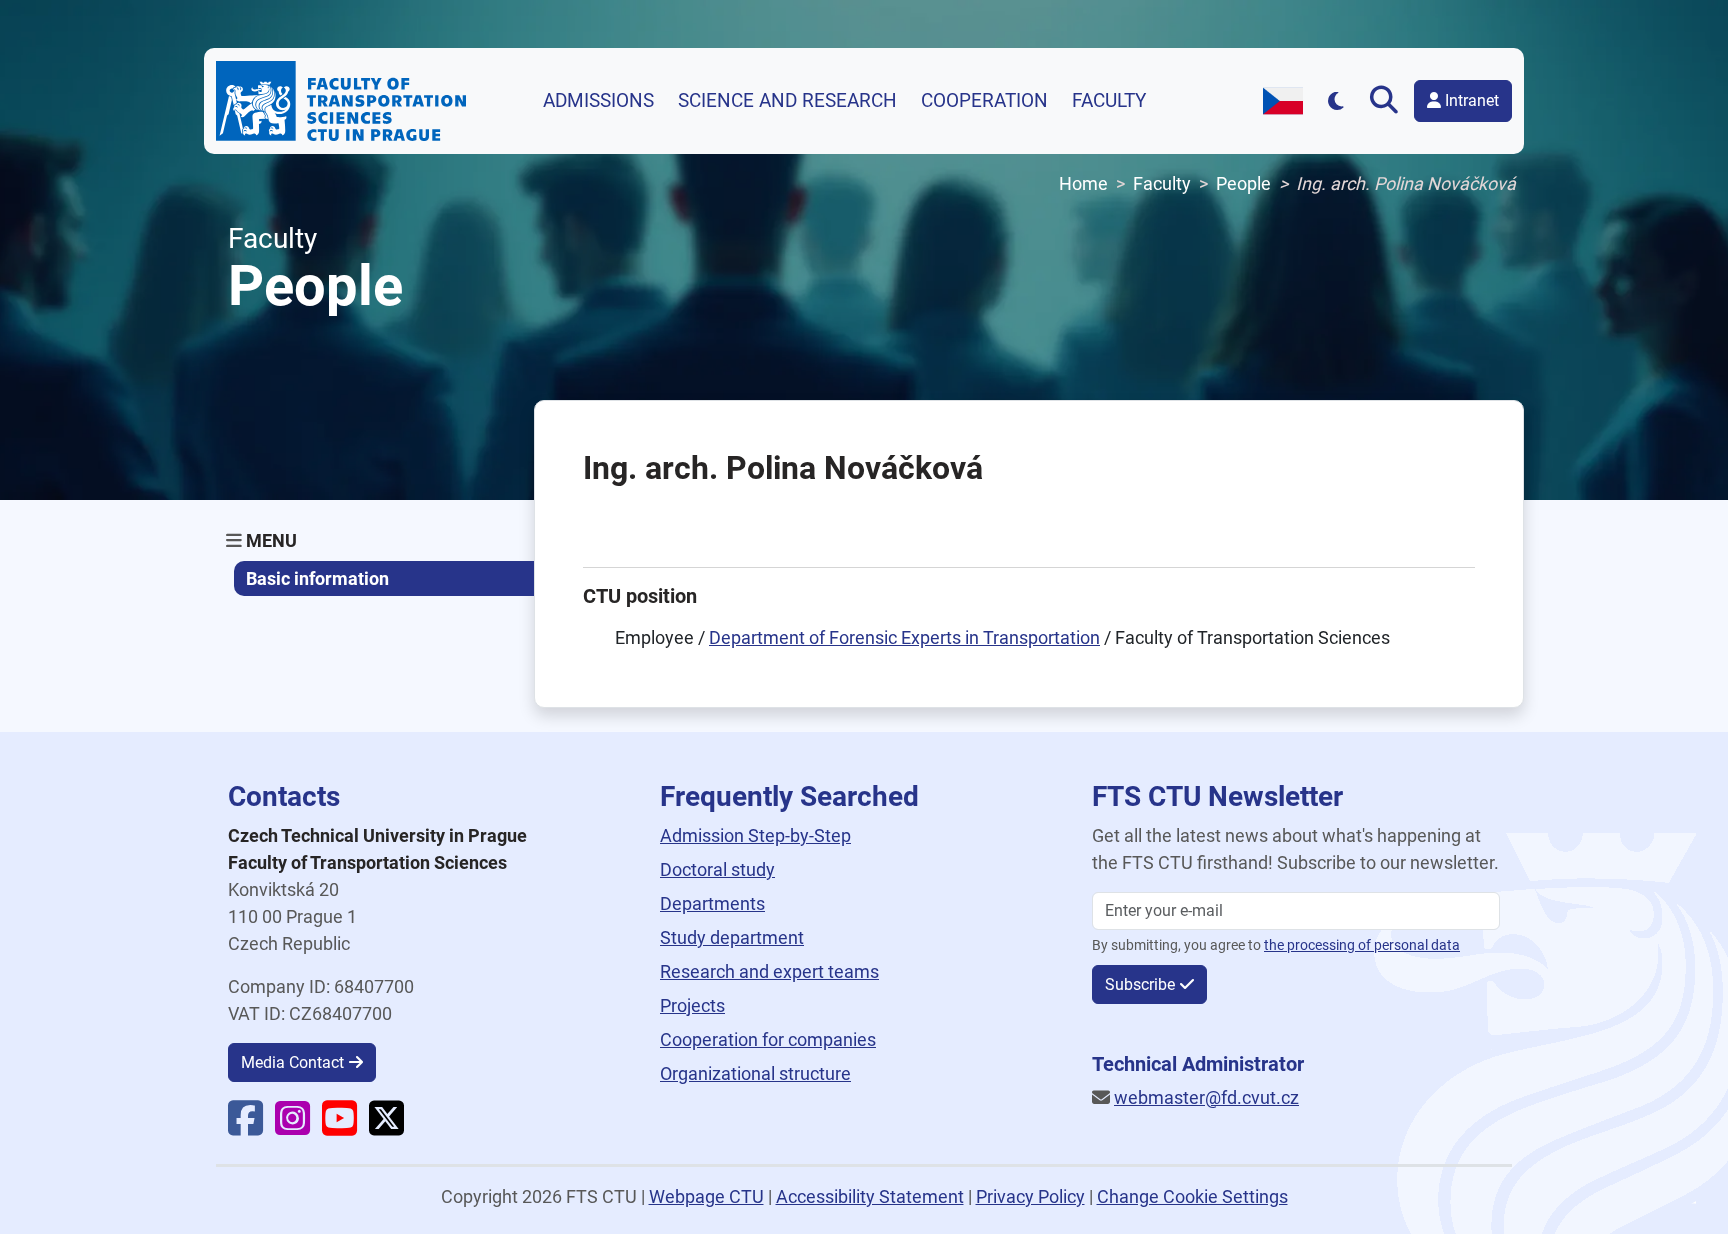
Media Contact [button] (292, 1062)
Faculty (1109, 101)
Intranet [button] (1470, 100)
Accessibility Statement (870, 1196)
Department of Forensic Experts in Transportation (904, 637)
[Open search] (1388, 101)
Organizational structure (755, 1073)
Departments (712, 903)
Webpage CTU (706, 1196)
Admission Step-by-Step (755, 835)
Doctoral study (717, 869)
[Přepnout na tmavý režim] (1336, 100)
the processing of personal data (1362, 945)
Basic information (317, 578)
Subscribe (1140, 984)
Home (1083, 183)
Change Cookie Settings (1192, 1196)
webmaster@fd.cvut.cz (1206, 1097)
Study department (732, 937)
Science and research (787, 101)
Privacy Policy (1030, 1196)
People (1243, 183)
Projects (692, 1005)
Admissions (598, 101)
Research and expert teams (769, 971)
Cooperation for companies (768, 1039)
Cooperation (984, 101)
